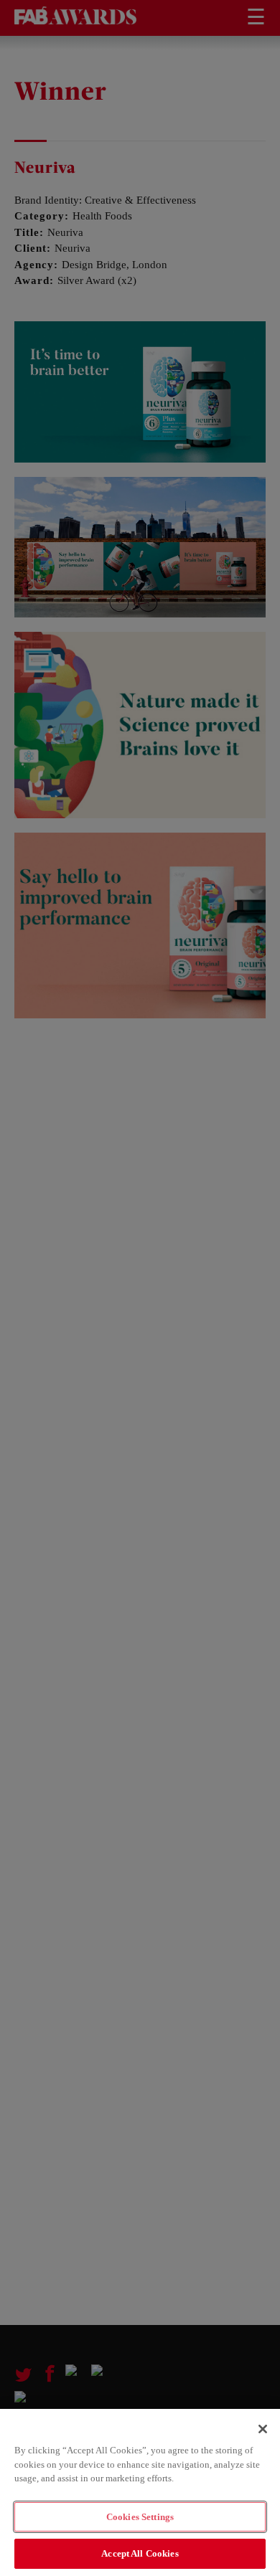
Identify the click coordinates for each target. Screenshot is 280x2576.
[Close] (263, 2429)
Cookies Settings (140, 2517)
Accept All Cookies (140, 2553)
